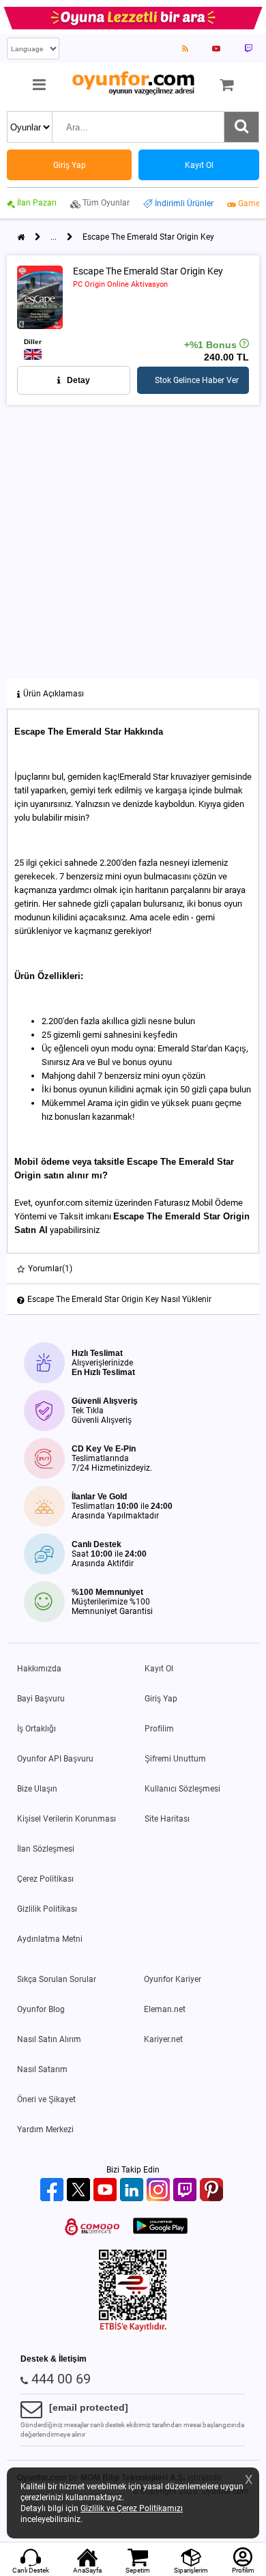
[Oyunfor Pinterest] (213, 2191)
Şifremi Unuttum (175, 1759)
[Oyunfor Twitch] (187, 2191)
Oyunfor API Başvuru (55, 1759)
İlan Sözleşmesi (46, 1849)
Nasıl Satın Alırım (49, 2039)
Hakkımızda (39, 1669)
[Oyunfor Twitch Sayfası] (248, 48)
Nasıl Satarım (42, 2069)
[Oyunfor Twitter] (80, 2191)
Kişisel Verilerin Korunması (66, 1819)
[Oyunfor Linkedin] (133, 2191)
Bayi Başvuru (41, 1699)
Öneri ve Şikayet (46, 2099)
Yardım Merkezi (45, 2129)
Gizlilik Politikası (47, 1909)
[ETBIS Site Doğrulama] (133, 2329)
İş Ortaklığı (36, 1729)
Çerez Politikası (45, 1879)
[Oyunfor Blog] (185, 48)
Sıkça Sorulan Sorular (57, 1979)
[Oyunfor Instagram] (160, 2191)
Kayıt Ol (159, 1669)
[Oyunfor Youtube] (107, 2191)
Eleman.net (165, 2009)
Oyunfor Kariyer (173, 1979)
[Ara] (241, 127)
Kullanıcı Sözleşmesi (182, 1789)
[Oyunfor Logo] (133, 84)
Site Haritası (167, 1819)
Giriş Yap (161, 1699)
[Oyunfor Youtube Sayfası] (216, 48)
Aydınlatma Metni (50, 1939)
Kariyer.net (163, 2039)
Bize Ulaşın (37, 1789)
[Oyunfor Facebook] (54, 2191)
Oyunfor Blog (41, 2009)
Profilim (159, 1729)
